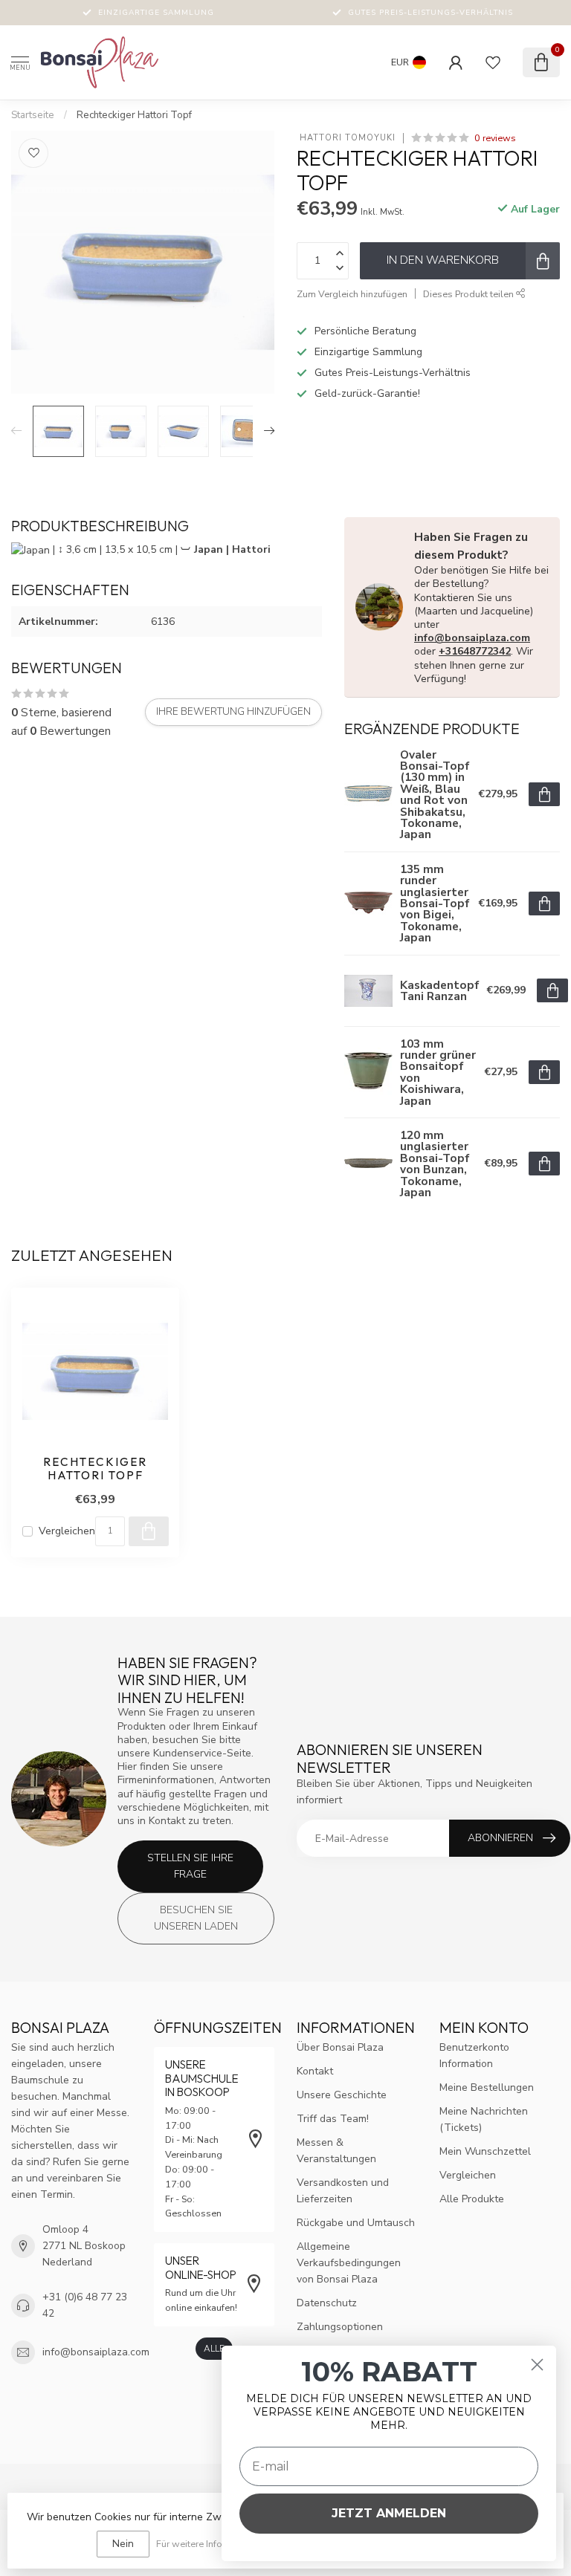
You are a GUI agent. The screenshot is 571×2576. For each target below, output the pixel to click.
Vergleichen (67, 1531)
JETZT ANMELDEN (389, 2513)
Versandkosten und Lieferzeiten (343, 2191)
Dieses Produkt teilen (470, 294)
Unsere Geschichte (342, 2095)
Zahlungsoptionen (340, 2327)
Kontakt (315, 2071)
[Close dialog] (537, 2365)
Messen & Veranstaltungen (336, 2151)
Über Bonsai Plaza (340, 2047)
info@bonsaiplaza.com (472, 638)
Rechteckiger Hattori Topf (134, 115)
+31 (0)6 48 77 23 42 (85, 2305)
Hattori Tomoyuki (346, 138)
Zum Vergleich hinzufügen (352, 294)
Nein (123, 2544)
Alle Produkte (472, 2199)
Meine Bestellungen (487, 2087)
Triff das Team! (333, 2119)
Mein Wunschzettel (485, 2151)
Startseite (33, 115)
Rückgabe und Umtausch (356, 2223)
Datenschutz (327, 2303)
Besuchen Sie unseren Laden (196, 1918)
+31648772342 (475, 651)
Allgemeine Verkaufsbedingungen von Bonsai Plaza (349, 2263)
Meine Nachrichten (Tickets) (484, 2119)
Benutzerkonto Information (474, 2056)
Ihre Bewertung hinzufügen (233, 712)
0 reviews (495, 138)
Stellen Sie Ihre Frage (190, 1866)
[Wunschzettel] (493, 62)
